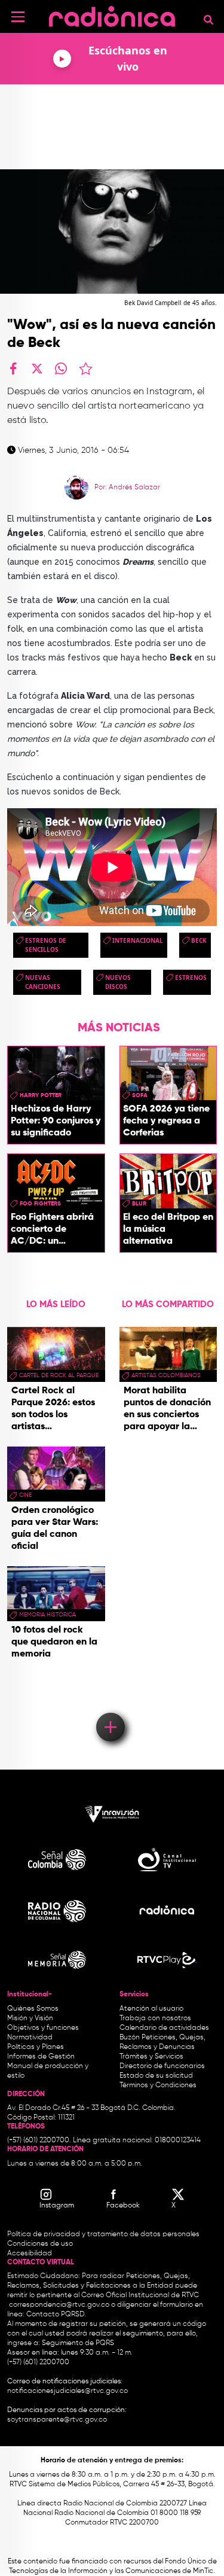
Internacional (138, 940)
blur (139, 1204)
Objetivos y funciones (43, 2028)
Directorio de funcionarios (162, 2066)
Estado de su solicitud (156, 2076)
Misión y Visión (30, 2018)
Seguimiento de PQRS (78, 2343)
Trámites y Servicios (151, 2057)
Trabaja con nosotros (155, 2018)
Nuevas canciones (43, 982)
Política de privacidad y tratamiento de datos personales (103, 2234)
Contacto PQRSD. (56, 2315)
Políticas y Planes (36, 2047)
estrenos (191, 978)
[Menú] (18, 17)
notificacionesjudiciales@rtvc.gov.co (67, 2391)
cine (25, 1495)
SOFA (140, 1095)
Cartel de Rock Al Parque (59, 1375)
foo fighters (40, 1204)
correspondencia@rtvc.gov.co (59, 2305)
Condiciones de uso (40, 2244)
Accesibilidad (30, 2254)
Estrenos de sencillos (46, 945)
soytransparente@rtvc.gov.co (57, 2420)
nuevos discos (118, 982)
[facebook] (13, 369)
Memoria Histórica (47, 1615)
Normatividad (30, 2038)
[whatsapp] (61, 369)
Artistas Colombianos (166, 1375)
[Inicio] (112, 15)
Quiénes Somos (33, 2009)
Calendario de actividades (164, 2028)
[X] (37, 369)
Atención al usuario (151, 2009)
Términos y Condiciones (158, 2085)
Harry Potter (41, 1095)
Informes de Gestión (41, 2057)
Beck (199, 940)
